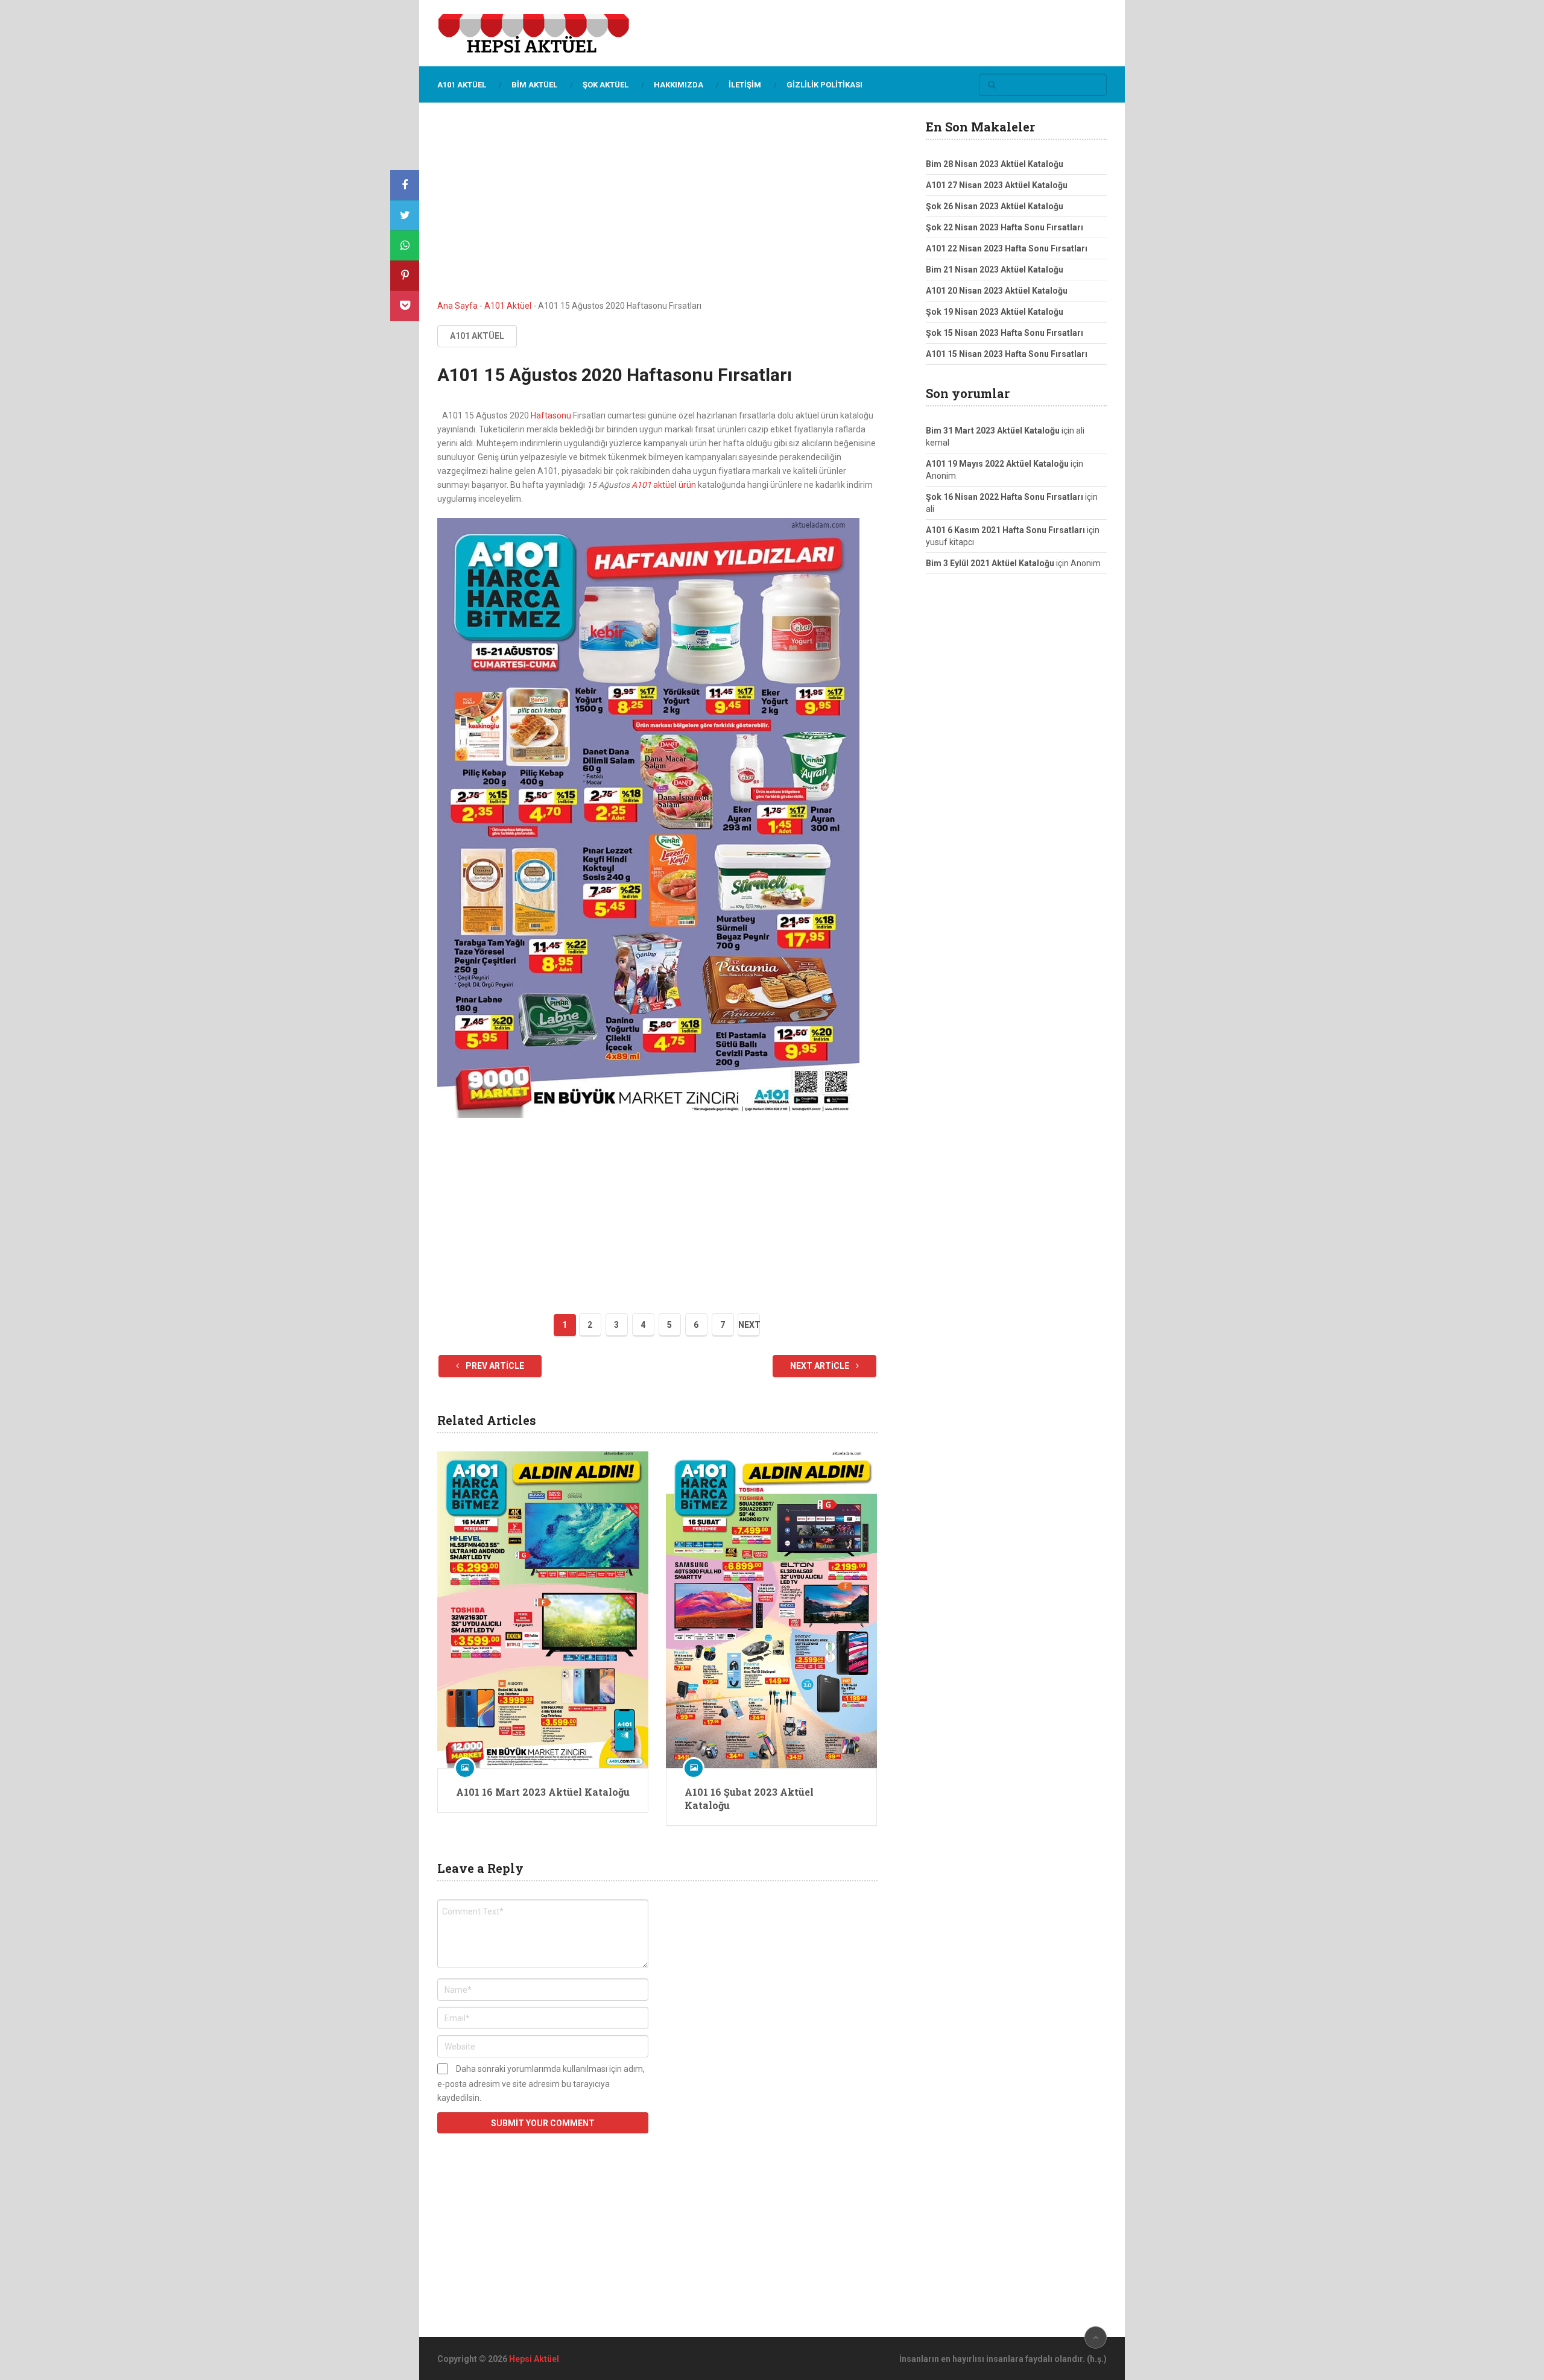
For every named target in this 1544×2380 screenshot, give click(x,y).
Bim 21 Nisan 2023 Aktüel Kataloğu (995, 270)
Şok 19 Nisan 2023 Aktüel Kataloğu (995, 312)
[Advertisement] (657, 210)
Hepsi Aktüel (534, 2359)
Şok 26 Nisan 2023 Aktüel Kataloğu (995, 206)
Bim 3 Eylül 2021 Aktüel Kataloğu (990, 563)
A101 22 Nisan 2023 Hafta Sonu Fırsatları (1007, 248)
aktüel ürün (674, 485)
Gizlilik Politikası (824, 85)
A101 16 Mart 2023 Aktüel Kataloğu (543, 1792)
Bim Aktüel (534, 85)
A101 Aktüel (462, 85)
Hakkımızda (679, 85)
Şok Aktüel (606, 85)
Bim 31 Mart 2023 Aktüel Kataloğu (993, 431)
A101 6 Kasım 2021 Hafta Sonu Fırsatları (1005, 530)
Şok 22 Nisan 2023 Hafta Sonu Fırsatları (1005, 227)
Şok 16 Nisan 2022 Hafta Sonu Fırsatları (1005, 497)
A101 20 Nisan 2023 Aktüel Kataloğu (997, 291)
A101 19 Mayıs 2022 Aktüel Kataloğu (997, 464)
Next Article (821, 1366)
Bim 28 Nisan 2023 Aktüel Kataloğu (995, 164)
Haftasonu (551, 415)
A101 (641, 485)
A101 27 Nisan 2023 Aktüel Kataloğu (997, 185)
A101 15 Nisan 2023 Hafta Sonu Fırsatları (1007, 354)
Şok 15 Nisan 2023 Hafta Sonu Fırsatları (1005, 333)
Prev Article (494, 1366)
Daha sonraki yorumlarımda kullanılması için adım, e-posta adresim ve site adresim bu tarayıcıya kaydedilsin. (541, 2083)
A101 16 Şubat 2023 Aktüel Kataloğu (749, 1798)
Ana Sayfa (457, 306)
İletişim (745, 85)
